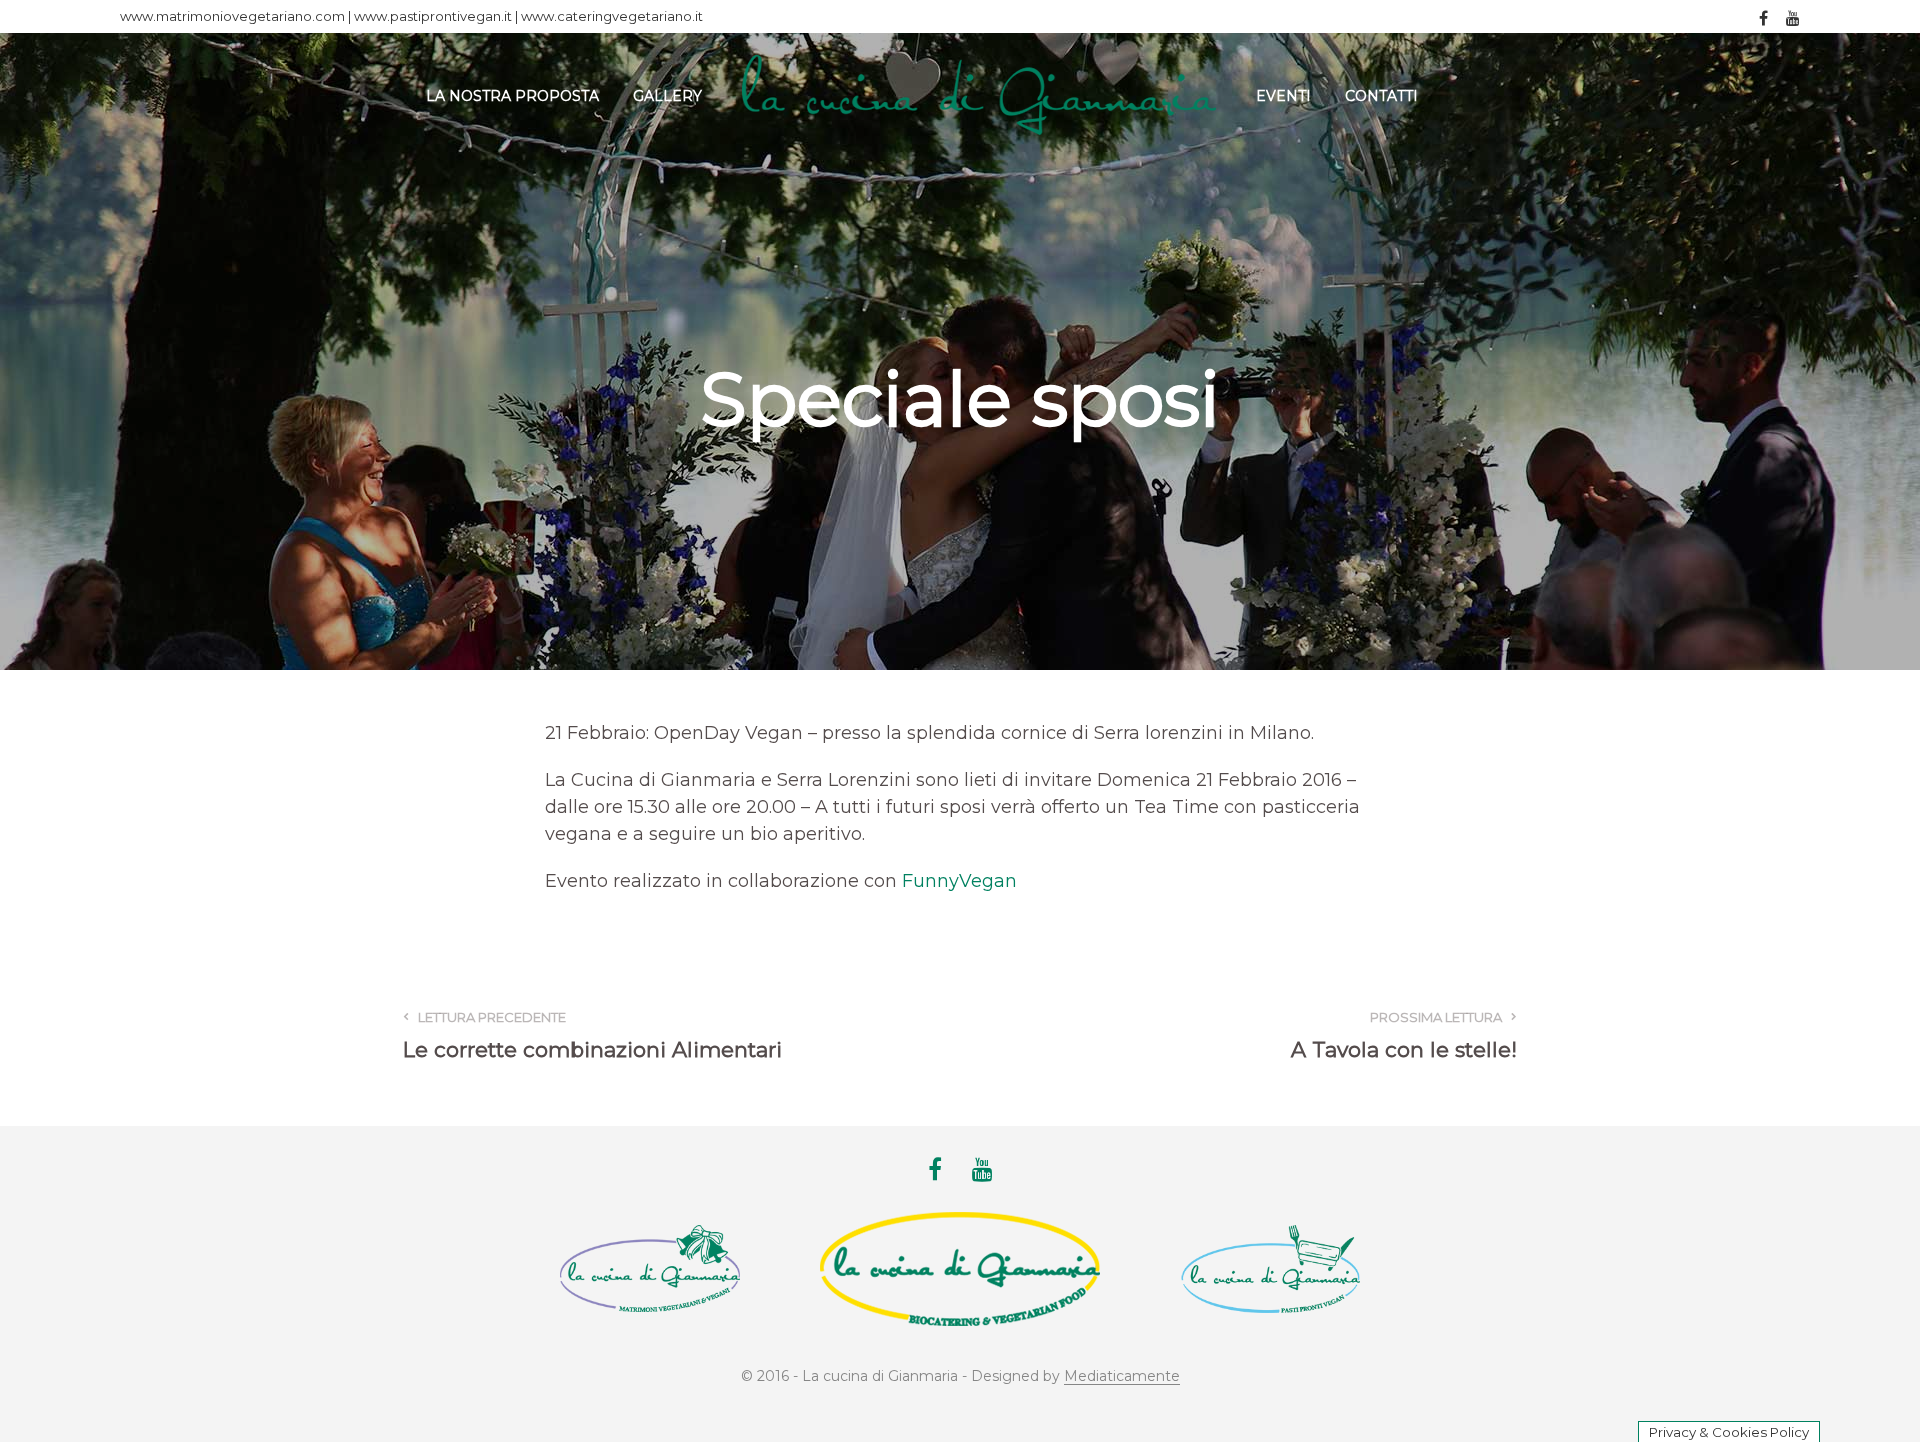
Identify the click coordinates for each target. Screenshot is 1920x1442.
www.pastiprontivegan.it (433, 16)
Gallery (667, 96)
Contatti (1381, 96)
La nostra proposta (512, 96)
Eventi (1283, 96)
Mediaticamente (1122, 1377)
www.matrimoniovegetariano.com (232, 16)
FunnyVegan (959, 881)
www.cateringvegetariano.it (612, 16)
